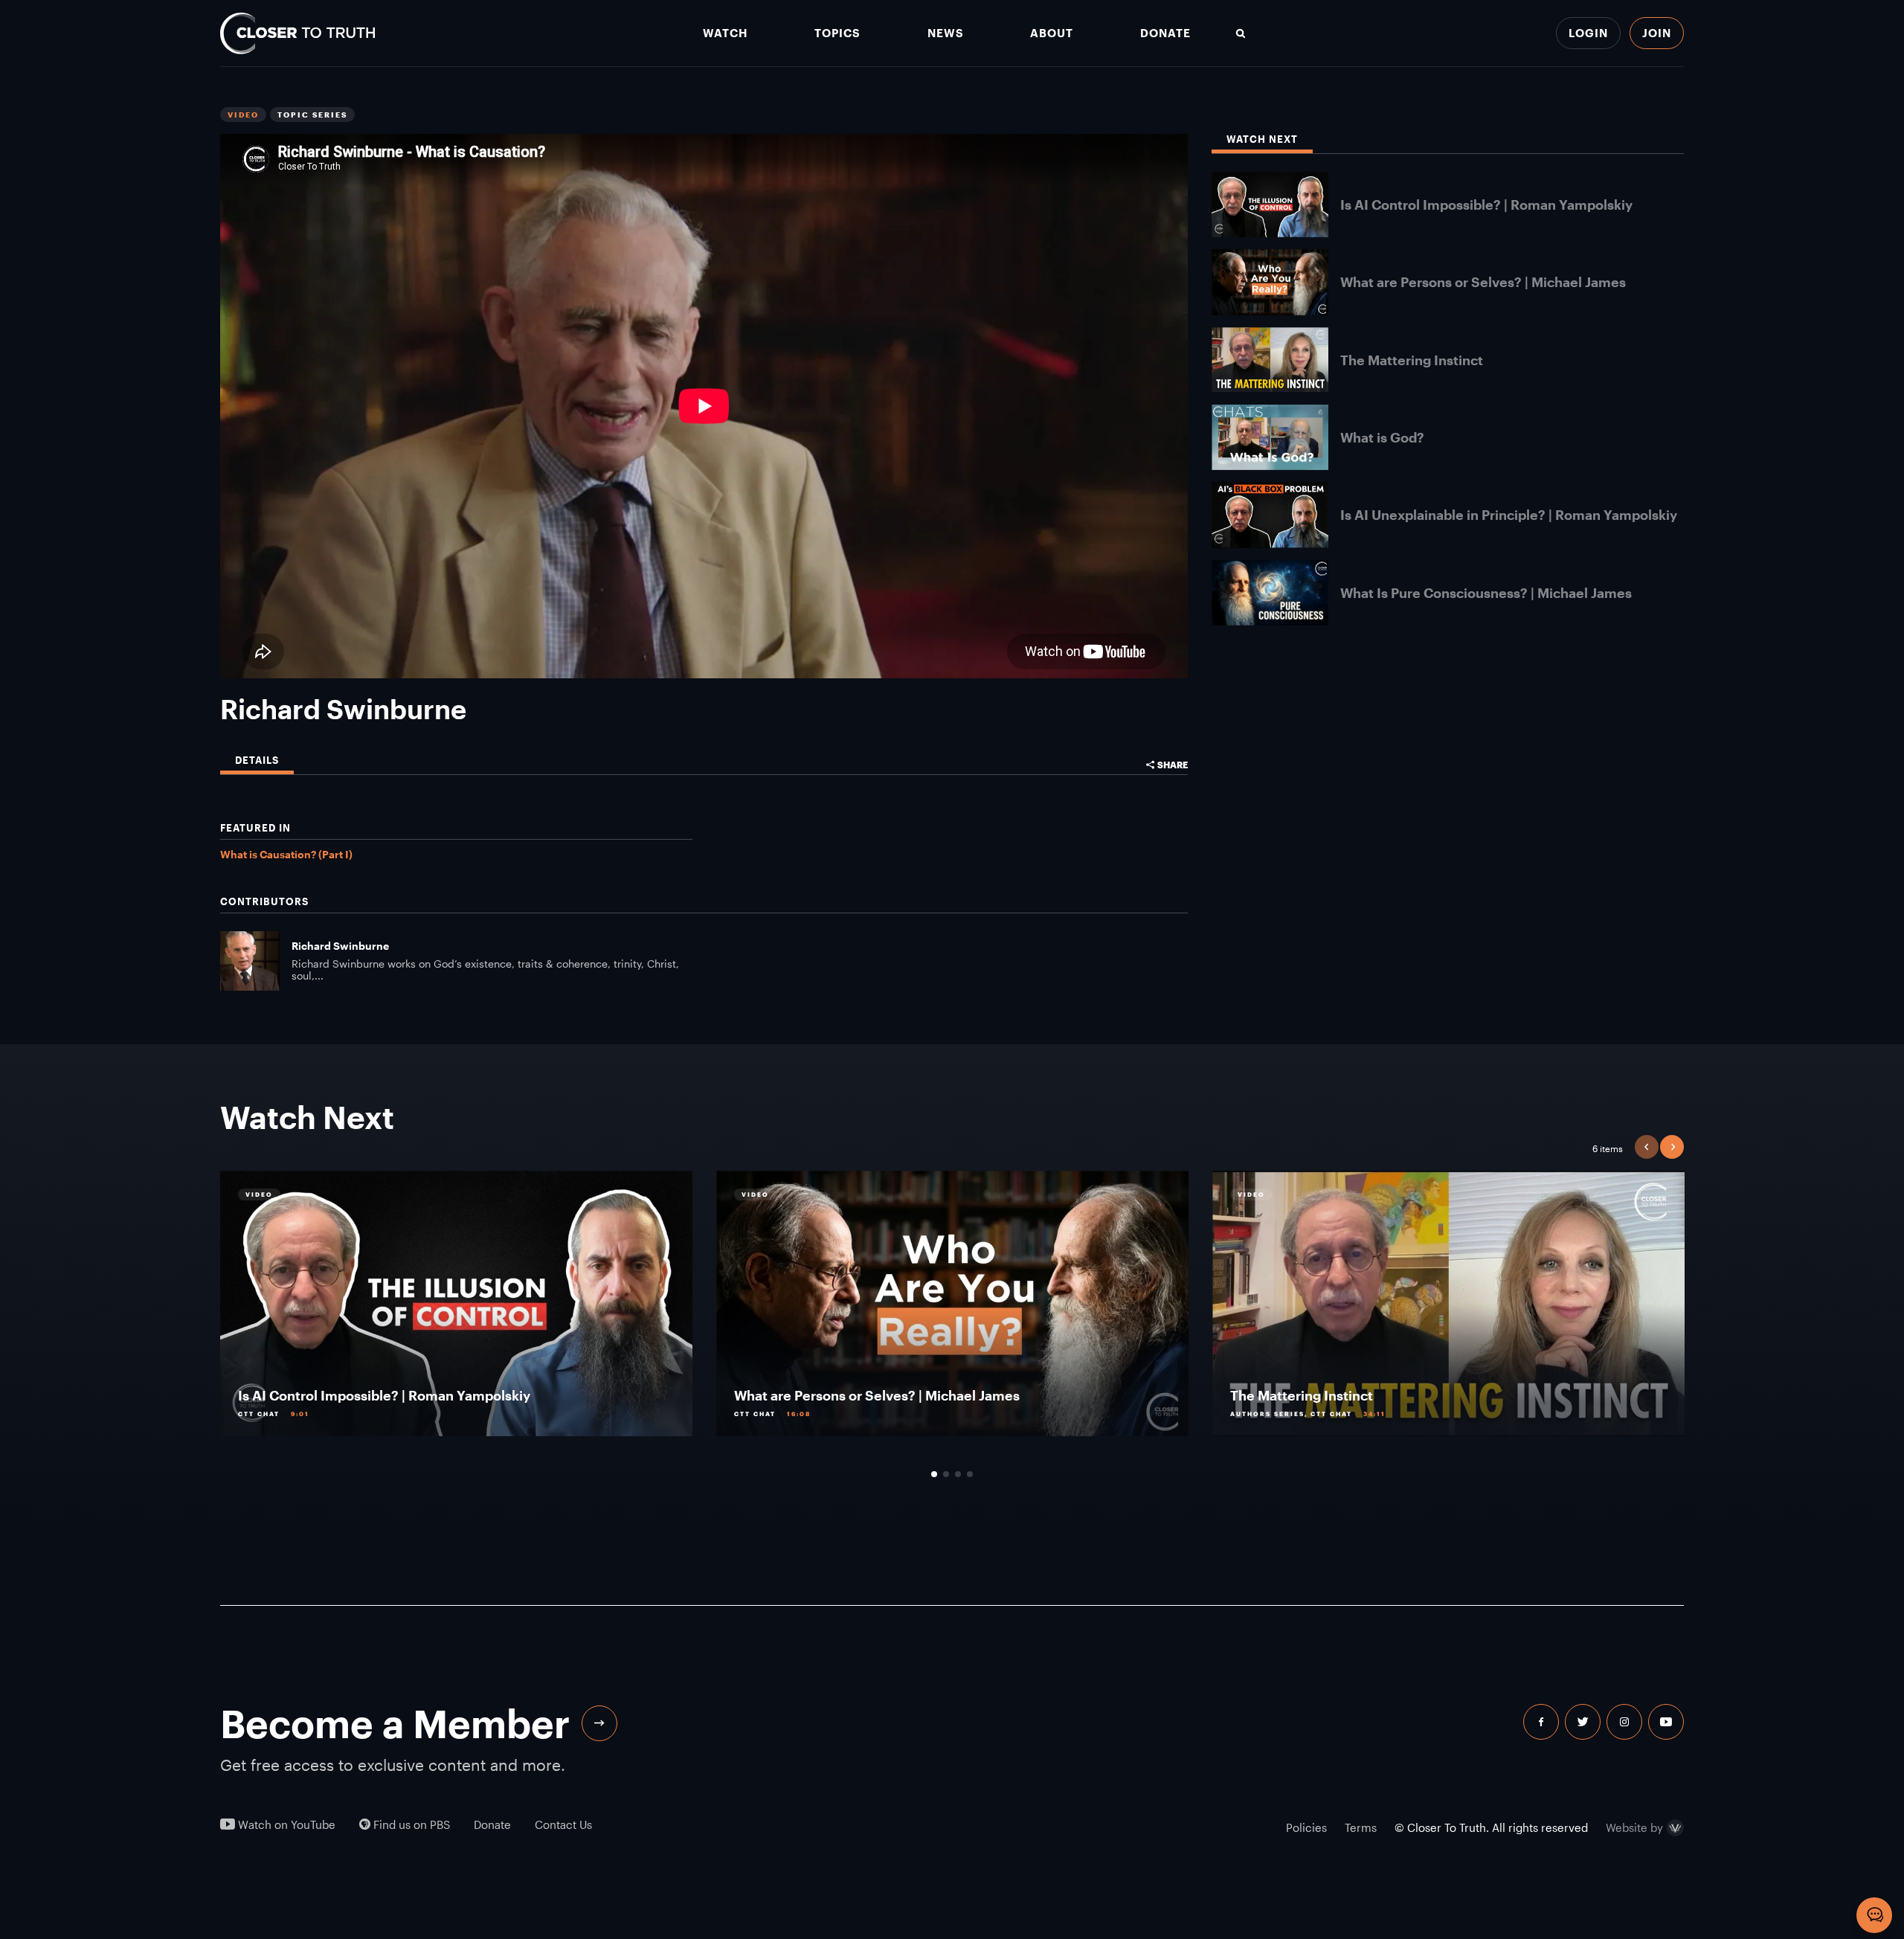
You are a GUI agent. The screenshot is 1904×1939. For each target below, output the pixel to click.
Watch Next (1262, 139)
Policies (1306, 1827)
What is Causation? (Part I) (286, 854)
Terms (1361, 1827)
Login (1588, 33)
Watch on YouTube (285, 1825)
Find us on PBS (410, 1825)
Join (1657, 33)
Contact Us (563, 1825)
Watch (725, 33)
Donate (1165, 33)
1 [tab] (934, 1474)
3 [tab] (958, 1474)
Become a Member (395, 1723)
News (946, 33)
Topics (837, 33)
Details (257, 761)
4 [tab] (970, 1474)
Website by (1634, 1828)
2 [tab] (946, 1474)
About (1052, 33)
